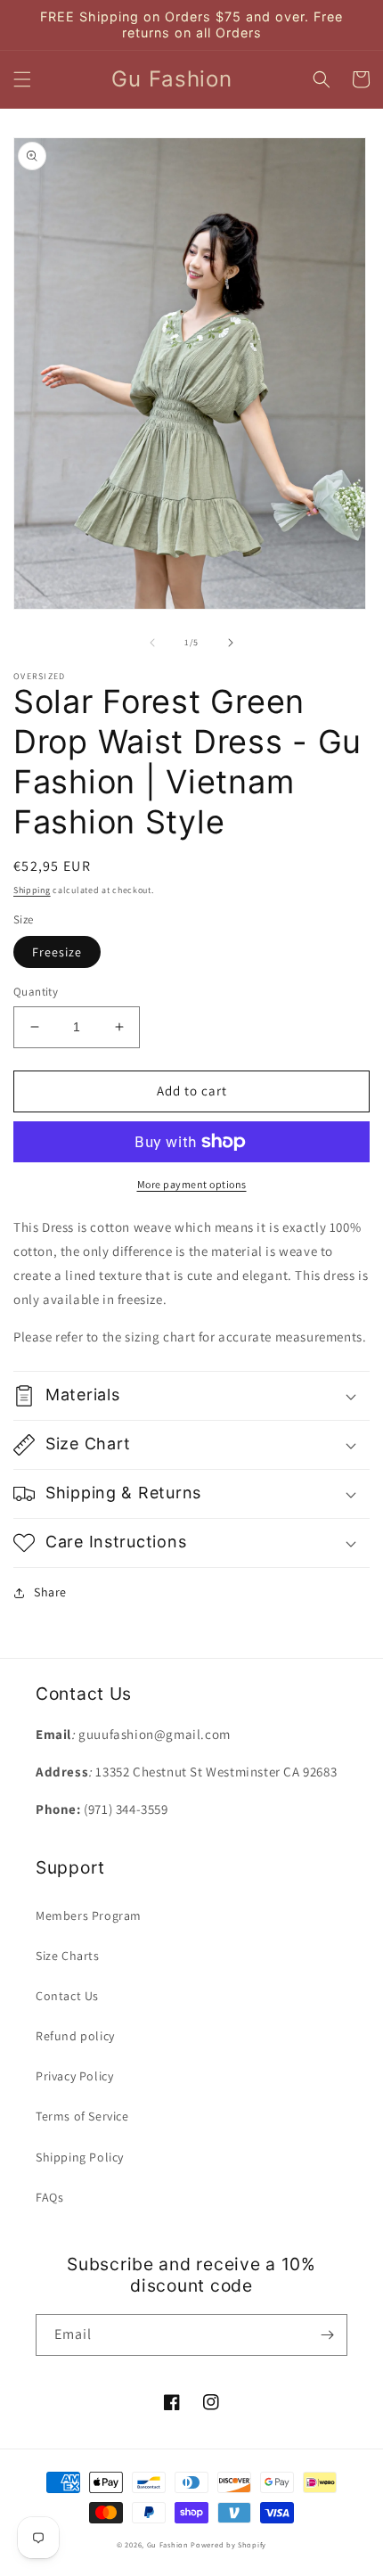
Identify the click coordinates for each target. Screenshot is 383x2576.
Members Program (89, 1916)
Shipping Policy (80, 2157)
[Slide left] (152, 643)
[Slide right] (231, 643)
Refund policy (75, 2036)
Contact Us (67, 1996)
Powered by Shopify (228, 2544)
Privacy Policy (74, 2076)
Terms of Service (82, 2116)
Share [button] (50, 1592)
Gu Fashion (168, 2544)
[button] (22, 79)
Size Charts (68, 1956)
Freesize (57, 952)
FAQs (49, 2197)
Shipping (32, 890)
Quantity (36, 992)
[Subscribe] (327, 2335)
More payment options (192, 1184)
